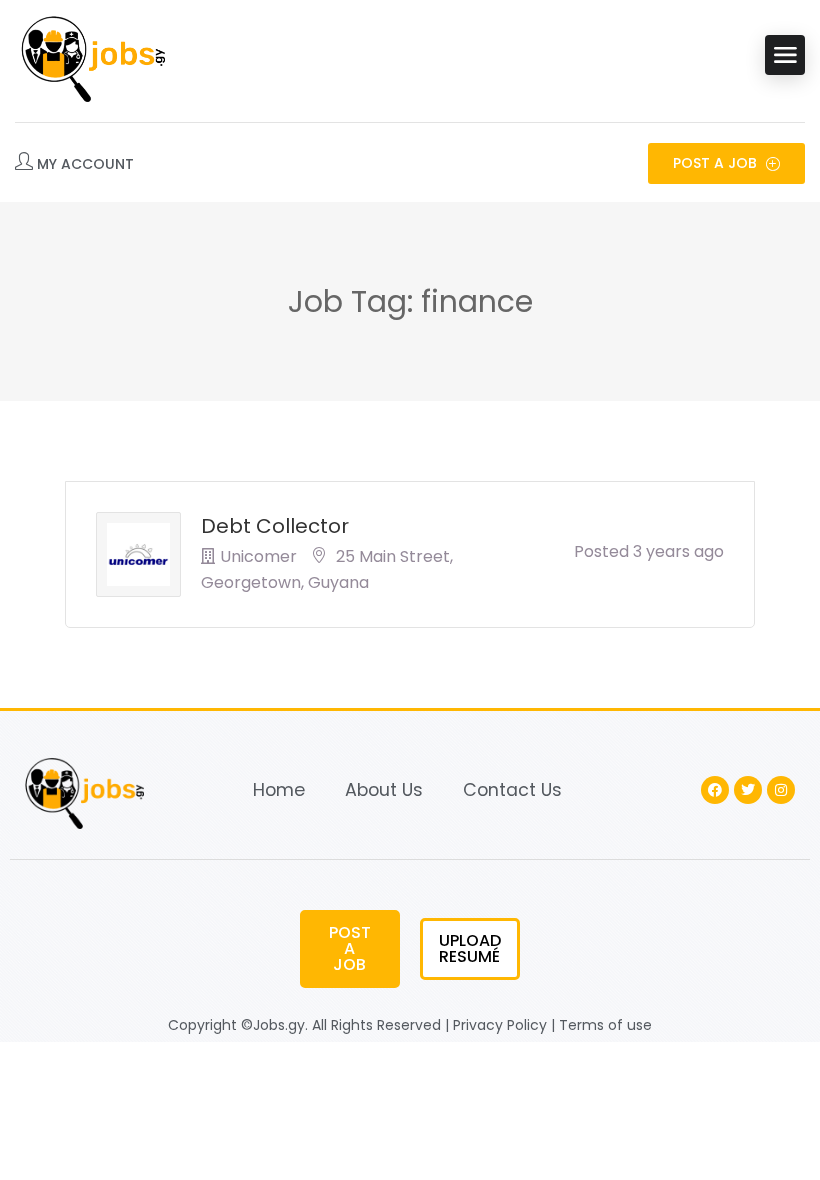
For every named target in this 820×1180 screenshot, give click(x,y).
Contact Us (512, 790)
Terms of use (605, 1025)
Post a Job (717, 163)
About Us (384, 790)
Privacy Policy (500, 1025)
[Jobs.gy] (90, 55)
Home (279, 790)
